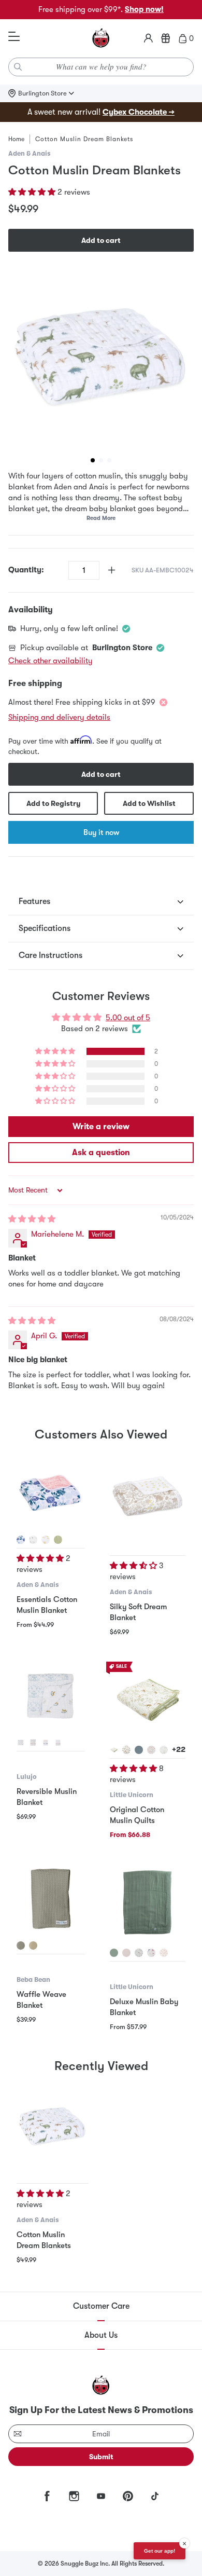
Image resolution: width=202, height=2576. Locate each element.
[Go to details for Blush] (126, 1953)
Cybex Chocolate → (139, 112)
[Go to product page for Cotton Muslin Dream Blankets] (53, 2126)
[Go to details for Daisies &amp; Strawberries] (33, 1743)
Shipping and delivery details (59, 717)
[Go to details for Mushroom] (151, 1750)
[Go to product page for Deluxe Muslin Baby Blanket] (148, 1902)
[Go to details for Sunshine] (33, 1540)
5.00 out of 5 (128, 1018)
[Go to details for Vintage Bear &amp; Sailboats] (46, 1743)
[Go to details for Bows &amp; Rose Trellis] (58, 1743)
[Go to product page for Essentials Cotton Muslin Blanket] (51, 1493)
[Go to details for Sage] (114, 1953)
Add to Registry (53, 803)
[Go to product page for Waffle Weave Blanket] (51, 1899)
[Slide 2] (101, 460)
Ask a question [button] (101, 1153)
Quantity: (26, 570)
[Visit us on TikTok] (155, 2496)
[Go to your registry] (166, 38)
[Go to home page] (101, 38)
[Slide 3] (109, 460)
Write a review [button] (101, 1127)
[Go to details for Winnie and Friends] (46, 1540)
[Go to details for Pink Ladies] (164, 1953)
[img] (32, 1219)
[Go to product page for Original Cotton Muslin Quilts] (148, 1700)
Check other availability (51, 661)
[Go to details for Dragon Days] (139, 1953)
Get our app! (160, 2551)
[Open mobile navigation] (14, 37)
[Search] (18, 67)
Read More (101, 518)
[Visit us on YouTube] (101, 2496)
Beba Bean (33, 1979)
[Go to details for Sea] (139, 1750)
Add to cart (101, 240)
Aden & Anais (29, 153)
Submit (101, 2457)
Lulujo (27, 1777)
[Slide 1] (93, 460)
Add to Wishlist (149, 803)
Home (16, 139)
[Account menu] (148, 38)
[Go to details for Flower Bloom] (21, 1540)
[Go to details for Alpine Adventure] (126, 1750)
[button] (33, 192)
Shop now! (144, 9)
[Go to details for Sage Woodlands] (58, 1540)
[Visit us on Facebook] (47, 2496)
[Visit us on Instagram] (74, 2496)
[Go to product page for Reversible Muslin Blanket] (51, 1696)
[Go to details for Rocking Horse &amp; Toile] (21, 1743)
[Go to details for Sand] (33, 1945)
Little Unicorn (132, 1795)
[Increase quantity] (112, 570)
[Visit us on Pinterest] (128, 2496)
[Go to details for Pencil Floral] (164, 1750)
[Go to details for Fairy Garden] (151, 1953)
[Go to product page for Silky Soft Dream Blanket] (148, 1497)
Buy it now (101, 832)
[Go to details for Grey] (21, 1945)
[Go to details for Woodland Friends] (114, 1750)
